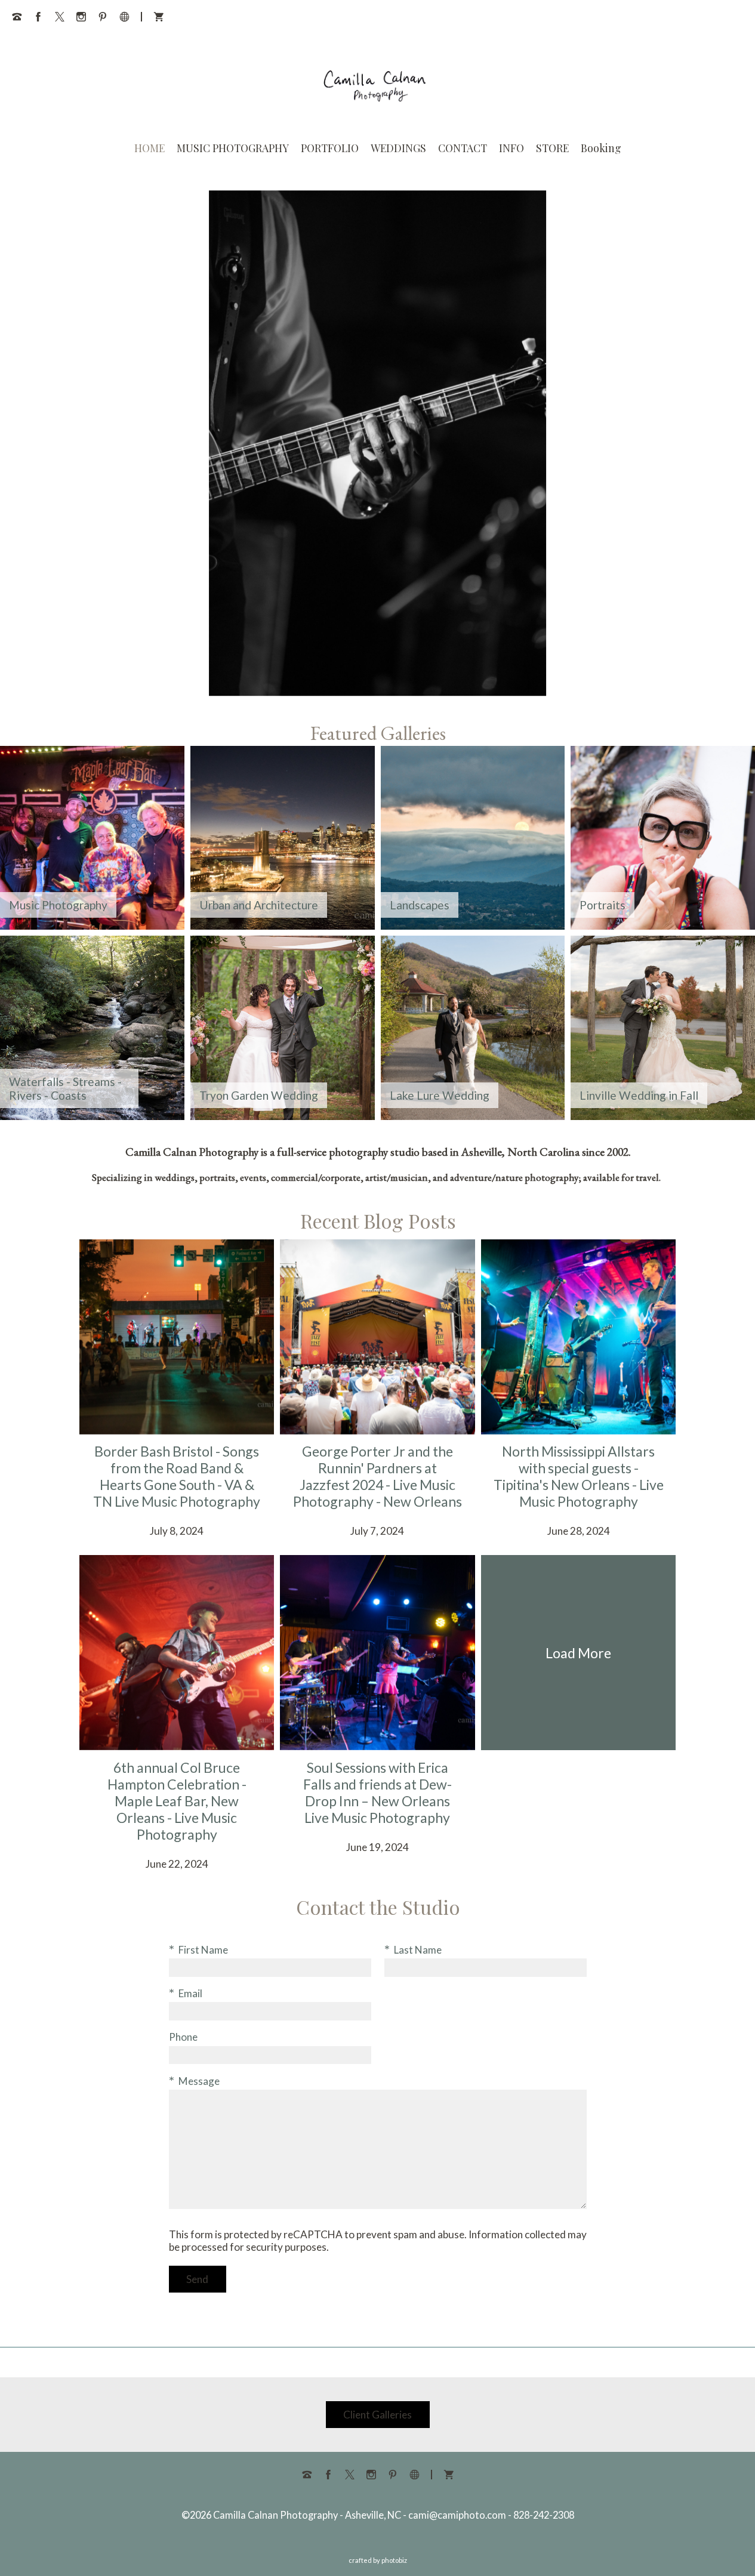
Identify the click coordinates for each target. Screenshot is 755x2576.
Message (199, 2081)
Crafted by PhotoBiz (378, 2560)
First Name (203, 1950)
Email (190, 1993)
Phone (183, 2037)
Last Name (417, 1950)
